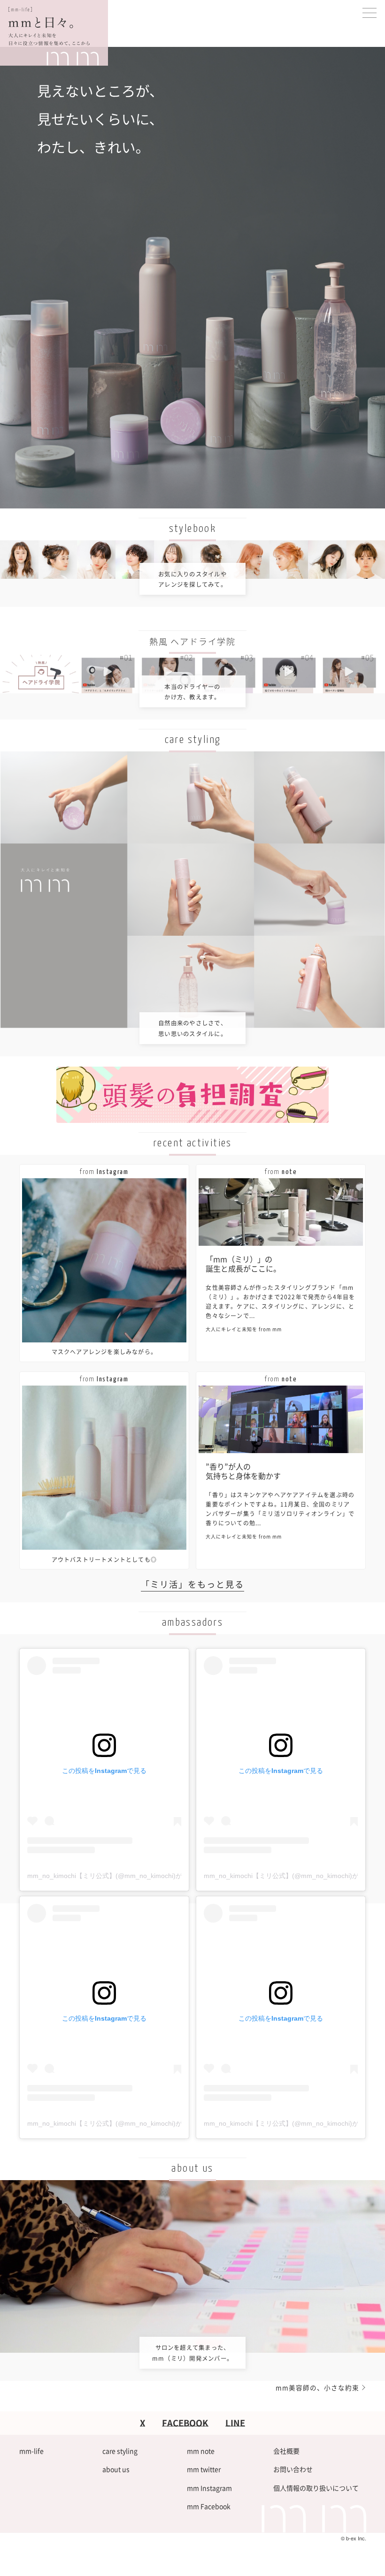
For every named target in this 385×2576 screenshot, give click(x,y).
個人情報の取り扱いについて (316, 2488)
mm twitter (204, 2469)
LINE (235, 2423)
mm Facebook (209, 2506)
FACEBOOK (185, 2423)
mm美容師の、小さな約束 (317, 2387)
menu (370, 13)
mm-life (31, 2451)
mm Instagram (209, 2488)
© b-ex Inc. (354, 2538)
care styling (120, 2451)
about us (116, 2469)
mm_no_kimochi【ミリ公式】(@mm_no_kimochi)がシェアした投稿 (128, 1876)
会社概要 (286, 2451)
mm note (201, 2451)
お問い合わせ (293, 2469)
